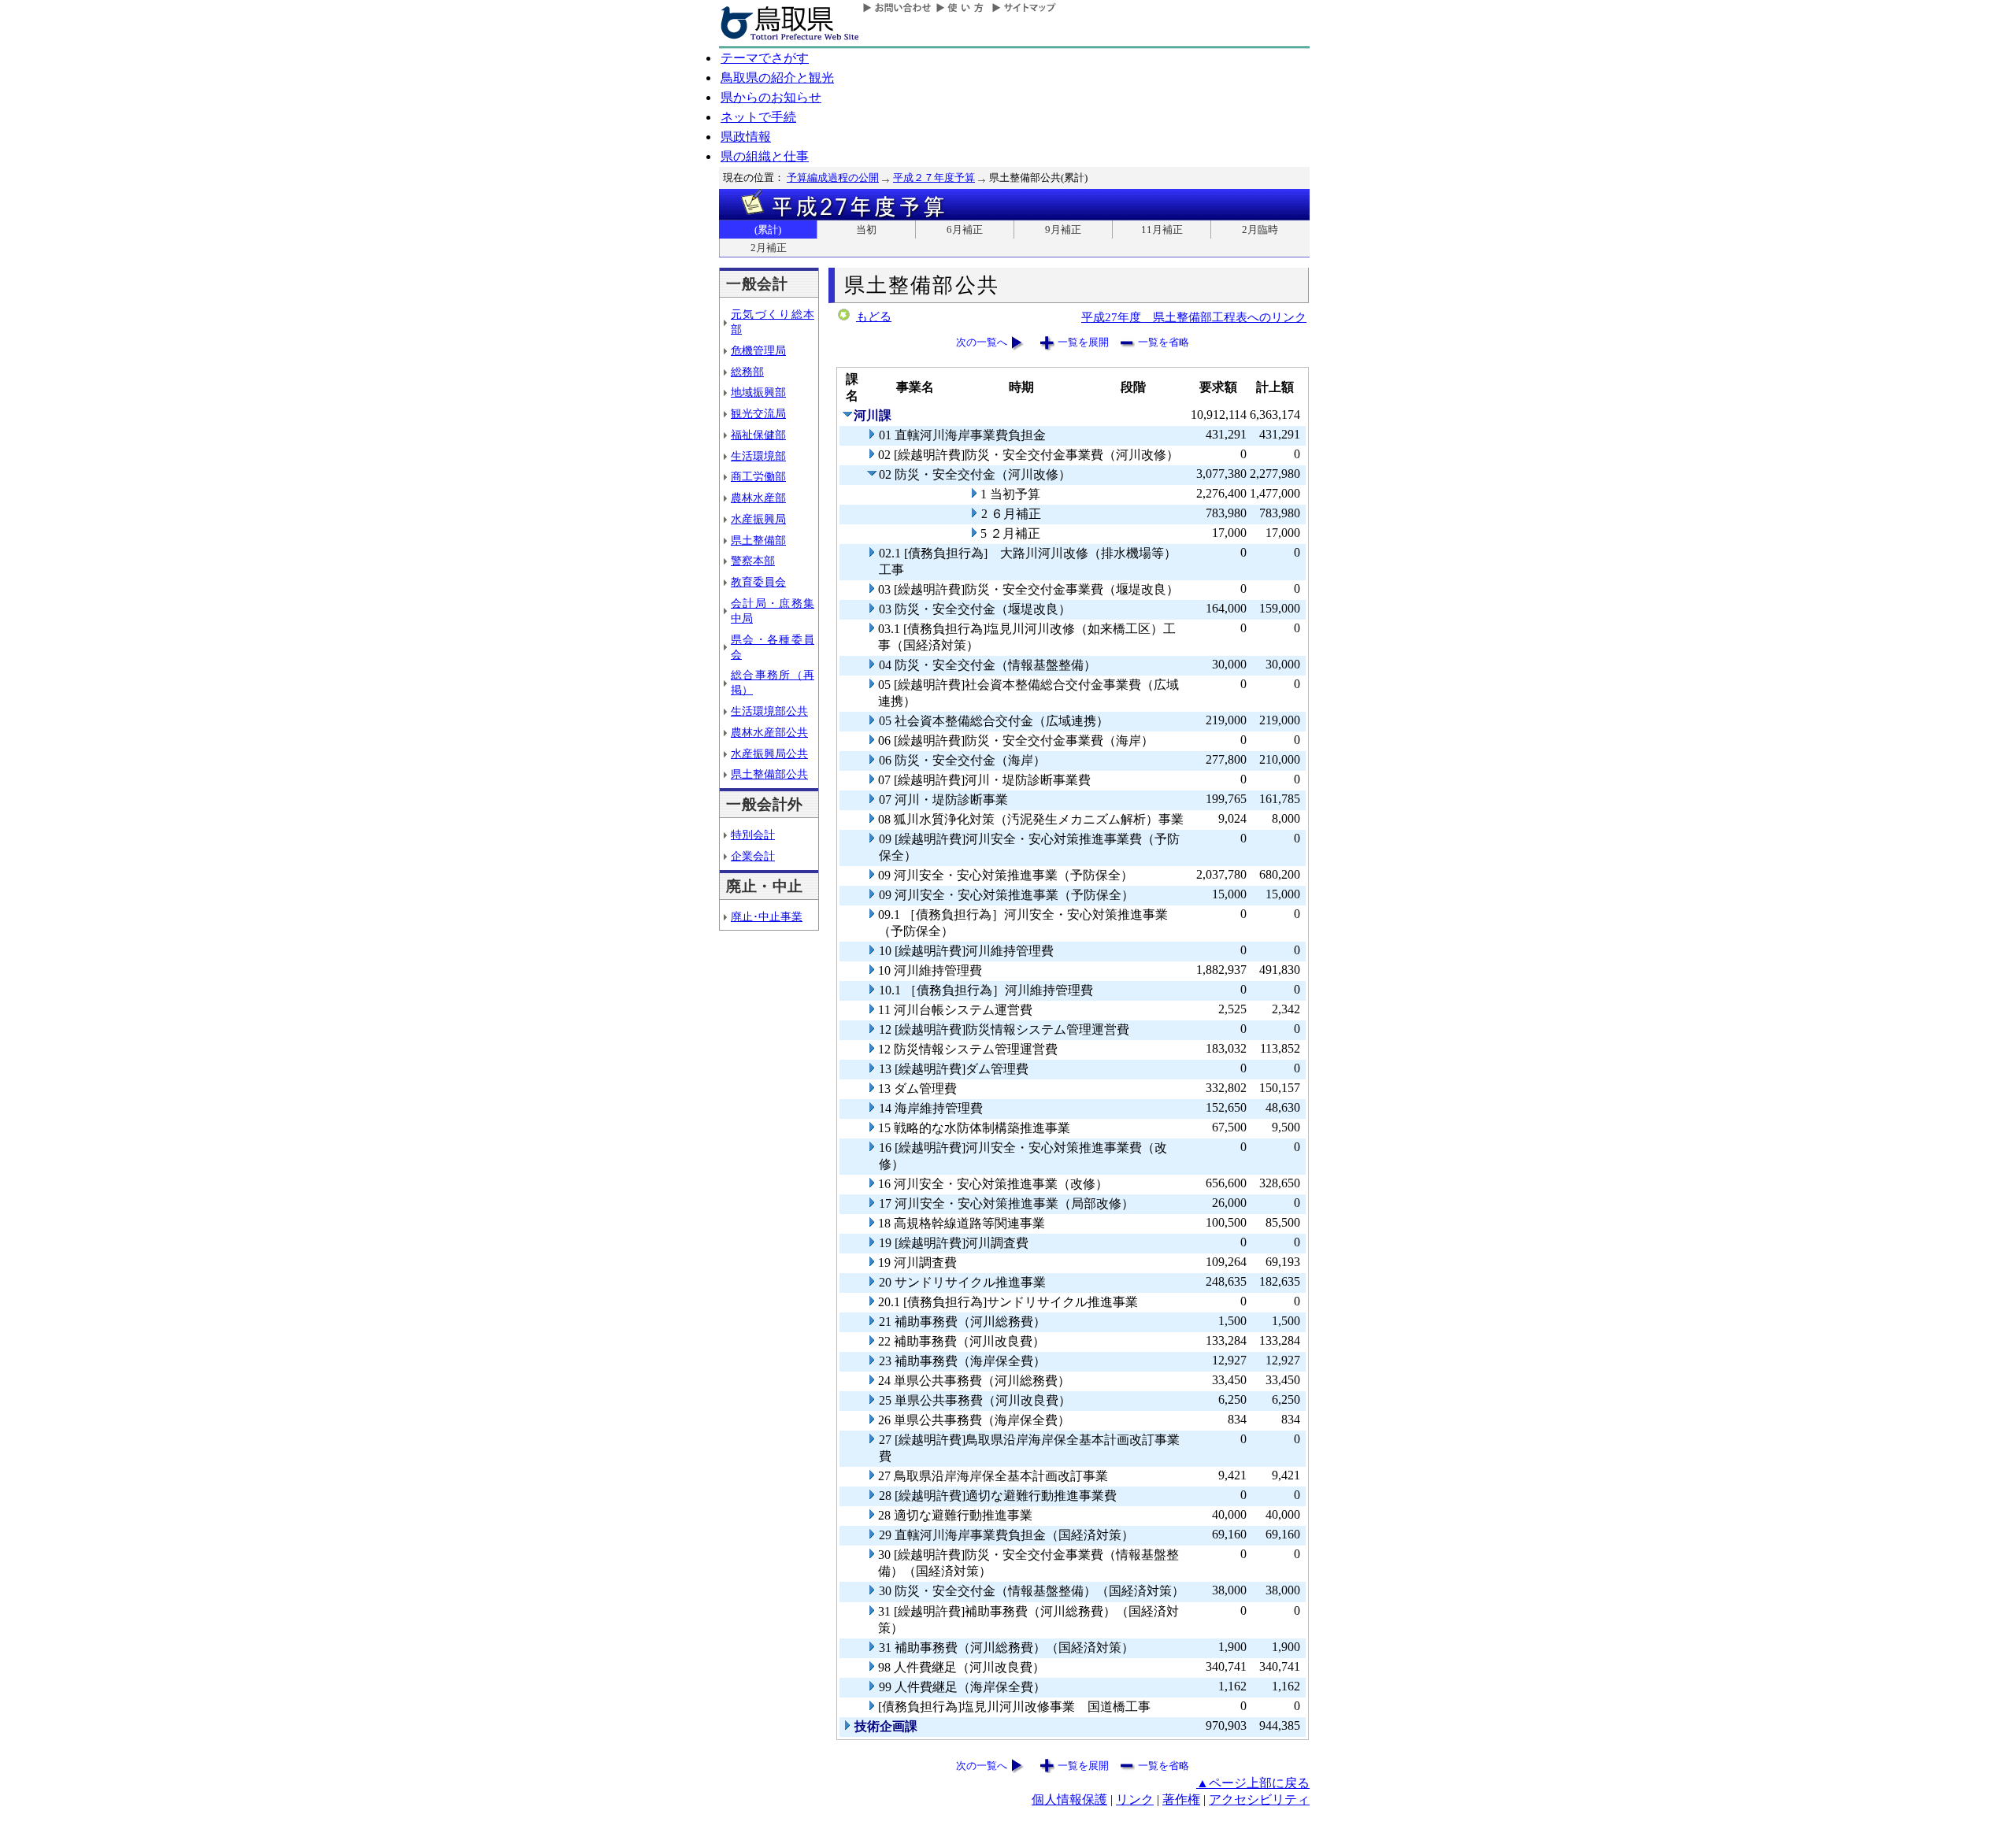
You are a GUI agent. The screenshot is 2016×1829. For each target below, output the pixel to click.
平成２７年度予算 (934, 178)
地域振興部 (758, 392)
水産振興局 (758, 519)
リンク (1135, 1799)
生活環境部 (758, 456)
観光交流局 (758, 413)
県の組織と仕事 (765, 156)
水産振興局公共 (769, 753)
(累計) (768, 230)
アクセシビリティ (1259, 1799)
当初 (866, 230)
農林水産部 (758, 498)
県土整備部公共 (769, 774)
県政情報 (746, 137)
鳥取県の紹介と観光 (777, 78)
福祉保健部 (758, 435)
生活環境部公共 (769, 711)
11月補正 (1162, 230)
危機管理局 (758, 350)
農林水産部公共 (769, 732)
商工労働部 (758, 476)
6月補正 (965, 230)
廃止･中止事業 (767, 916)
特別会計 (753, 835)
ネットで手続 (758, 117)
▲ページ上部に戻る (1253, 1783)
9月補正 (1063, 230)
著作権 (1181, 1799)
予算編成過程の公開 (833, 178)
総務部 (747, 372)
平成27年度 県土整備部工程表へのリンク (1194, 317)
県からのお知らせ (771, 97)
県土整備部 (758, 540)
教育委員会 (758, 582)
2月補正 (769, 248)
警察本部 (753, 561)
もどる (874, 317)
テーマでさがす (765, 58)
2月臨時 (1260, 230)
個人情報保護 (1069, 1799)
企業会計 (753, 856)
